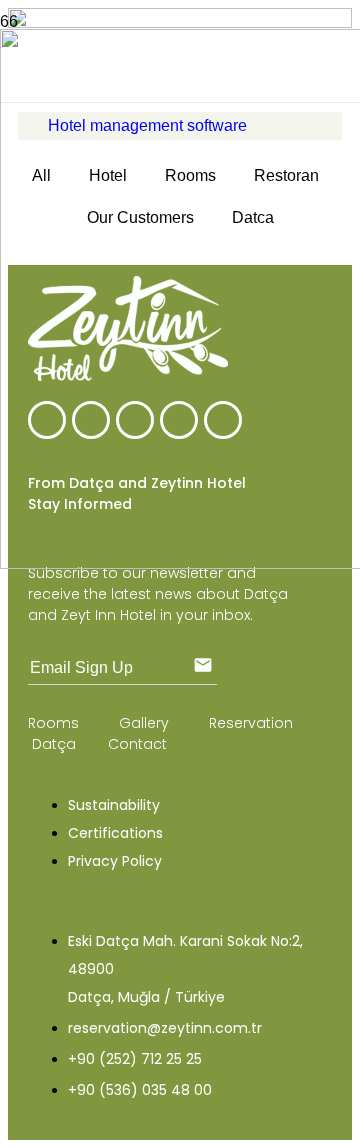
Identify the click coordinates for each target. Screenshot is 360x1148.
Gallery (146, 723)
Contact (137, 744)
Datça (54, 744)
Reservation (251, 723)
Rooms (55, 723)
